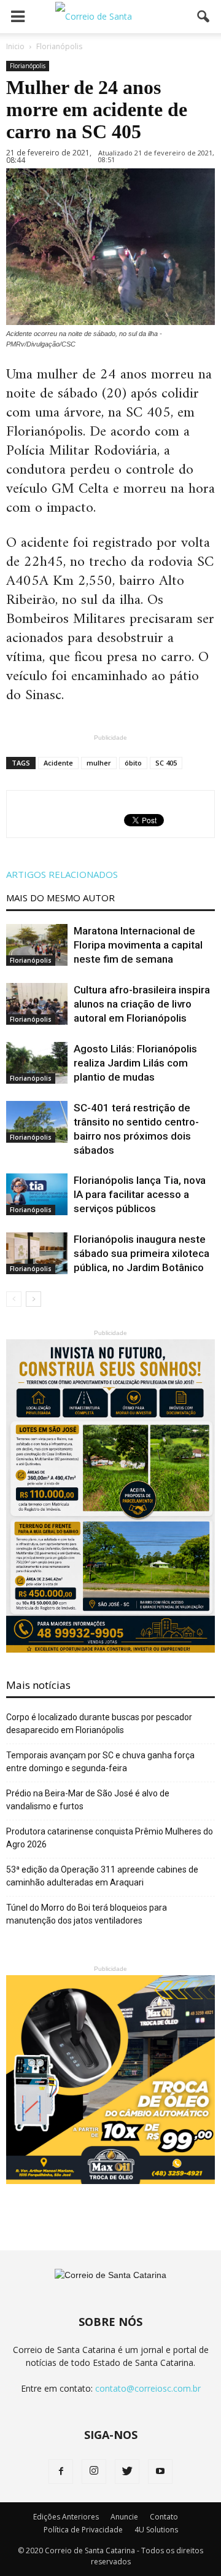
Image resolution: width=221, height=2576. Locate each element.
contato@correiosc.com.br (148, 2388)
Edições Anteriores (66, 2517)
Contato (164, 2517)
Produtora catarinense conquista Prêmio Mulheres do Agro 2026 (110, 1838)
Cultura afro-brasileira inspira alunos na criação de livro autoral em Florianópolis (142, 1004)
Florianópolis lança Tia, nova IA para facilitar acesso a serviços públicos (140, 1194)
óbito (133, 763)
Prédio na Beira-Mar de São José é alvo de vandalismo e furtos (88, 1800)
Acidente (58, 763)
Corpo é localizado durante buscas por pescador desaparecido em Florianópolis (99, 1724)
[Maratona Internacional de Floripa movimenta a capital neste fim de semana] (37, 945)
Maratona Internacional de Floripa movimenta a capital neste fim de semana (138, 945)
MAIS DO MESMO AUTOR (60, 898)
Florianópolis (28, 66)
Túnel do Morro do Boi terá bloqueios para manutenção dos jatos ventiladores (87, 1914)
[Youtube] (160, 2472)
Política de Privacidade (83, 2530)
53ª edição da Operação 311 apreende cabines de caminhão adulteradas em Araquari (102, 1876)
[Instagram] (94, 2472)
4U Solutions (156, 2530)
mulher (99, 763)
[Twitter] (127, 2472)
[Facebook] (61, 2472)
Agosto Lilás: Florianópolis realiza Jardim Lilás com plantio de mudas (135, 1063)
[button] (204, 17)
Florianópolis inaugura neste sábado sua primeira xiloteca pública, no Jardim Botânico (142, 1253)
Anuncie (124, 2517)
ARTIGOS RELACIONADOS (62, 874)
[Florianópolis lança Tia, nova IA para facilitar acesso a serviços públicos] (37, 1195)
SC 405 (166, 763)
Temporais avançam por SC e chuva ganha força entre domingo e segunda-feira (100, 1762)
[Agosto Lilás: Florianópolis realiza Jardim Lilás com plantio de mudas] (37, 1063)
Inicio (15, 46)
